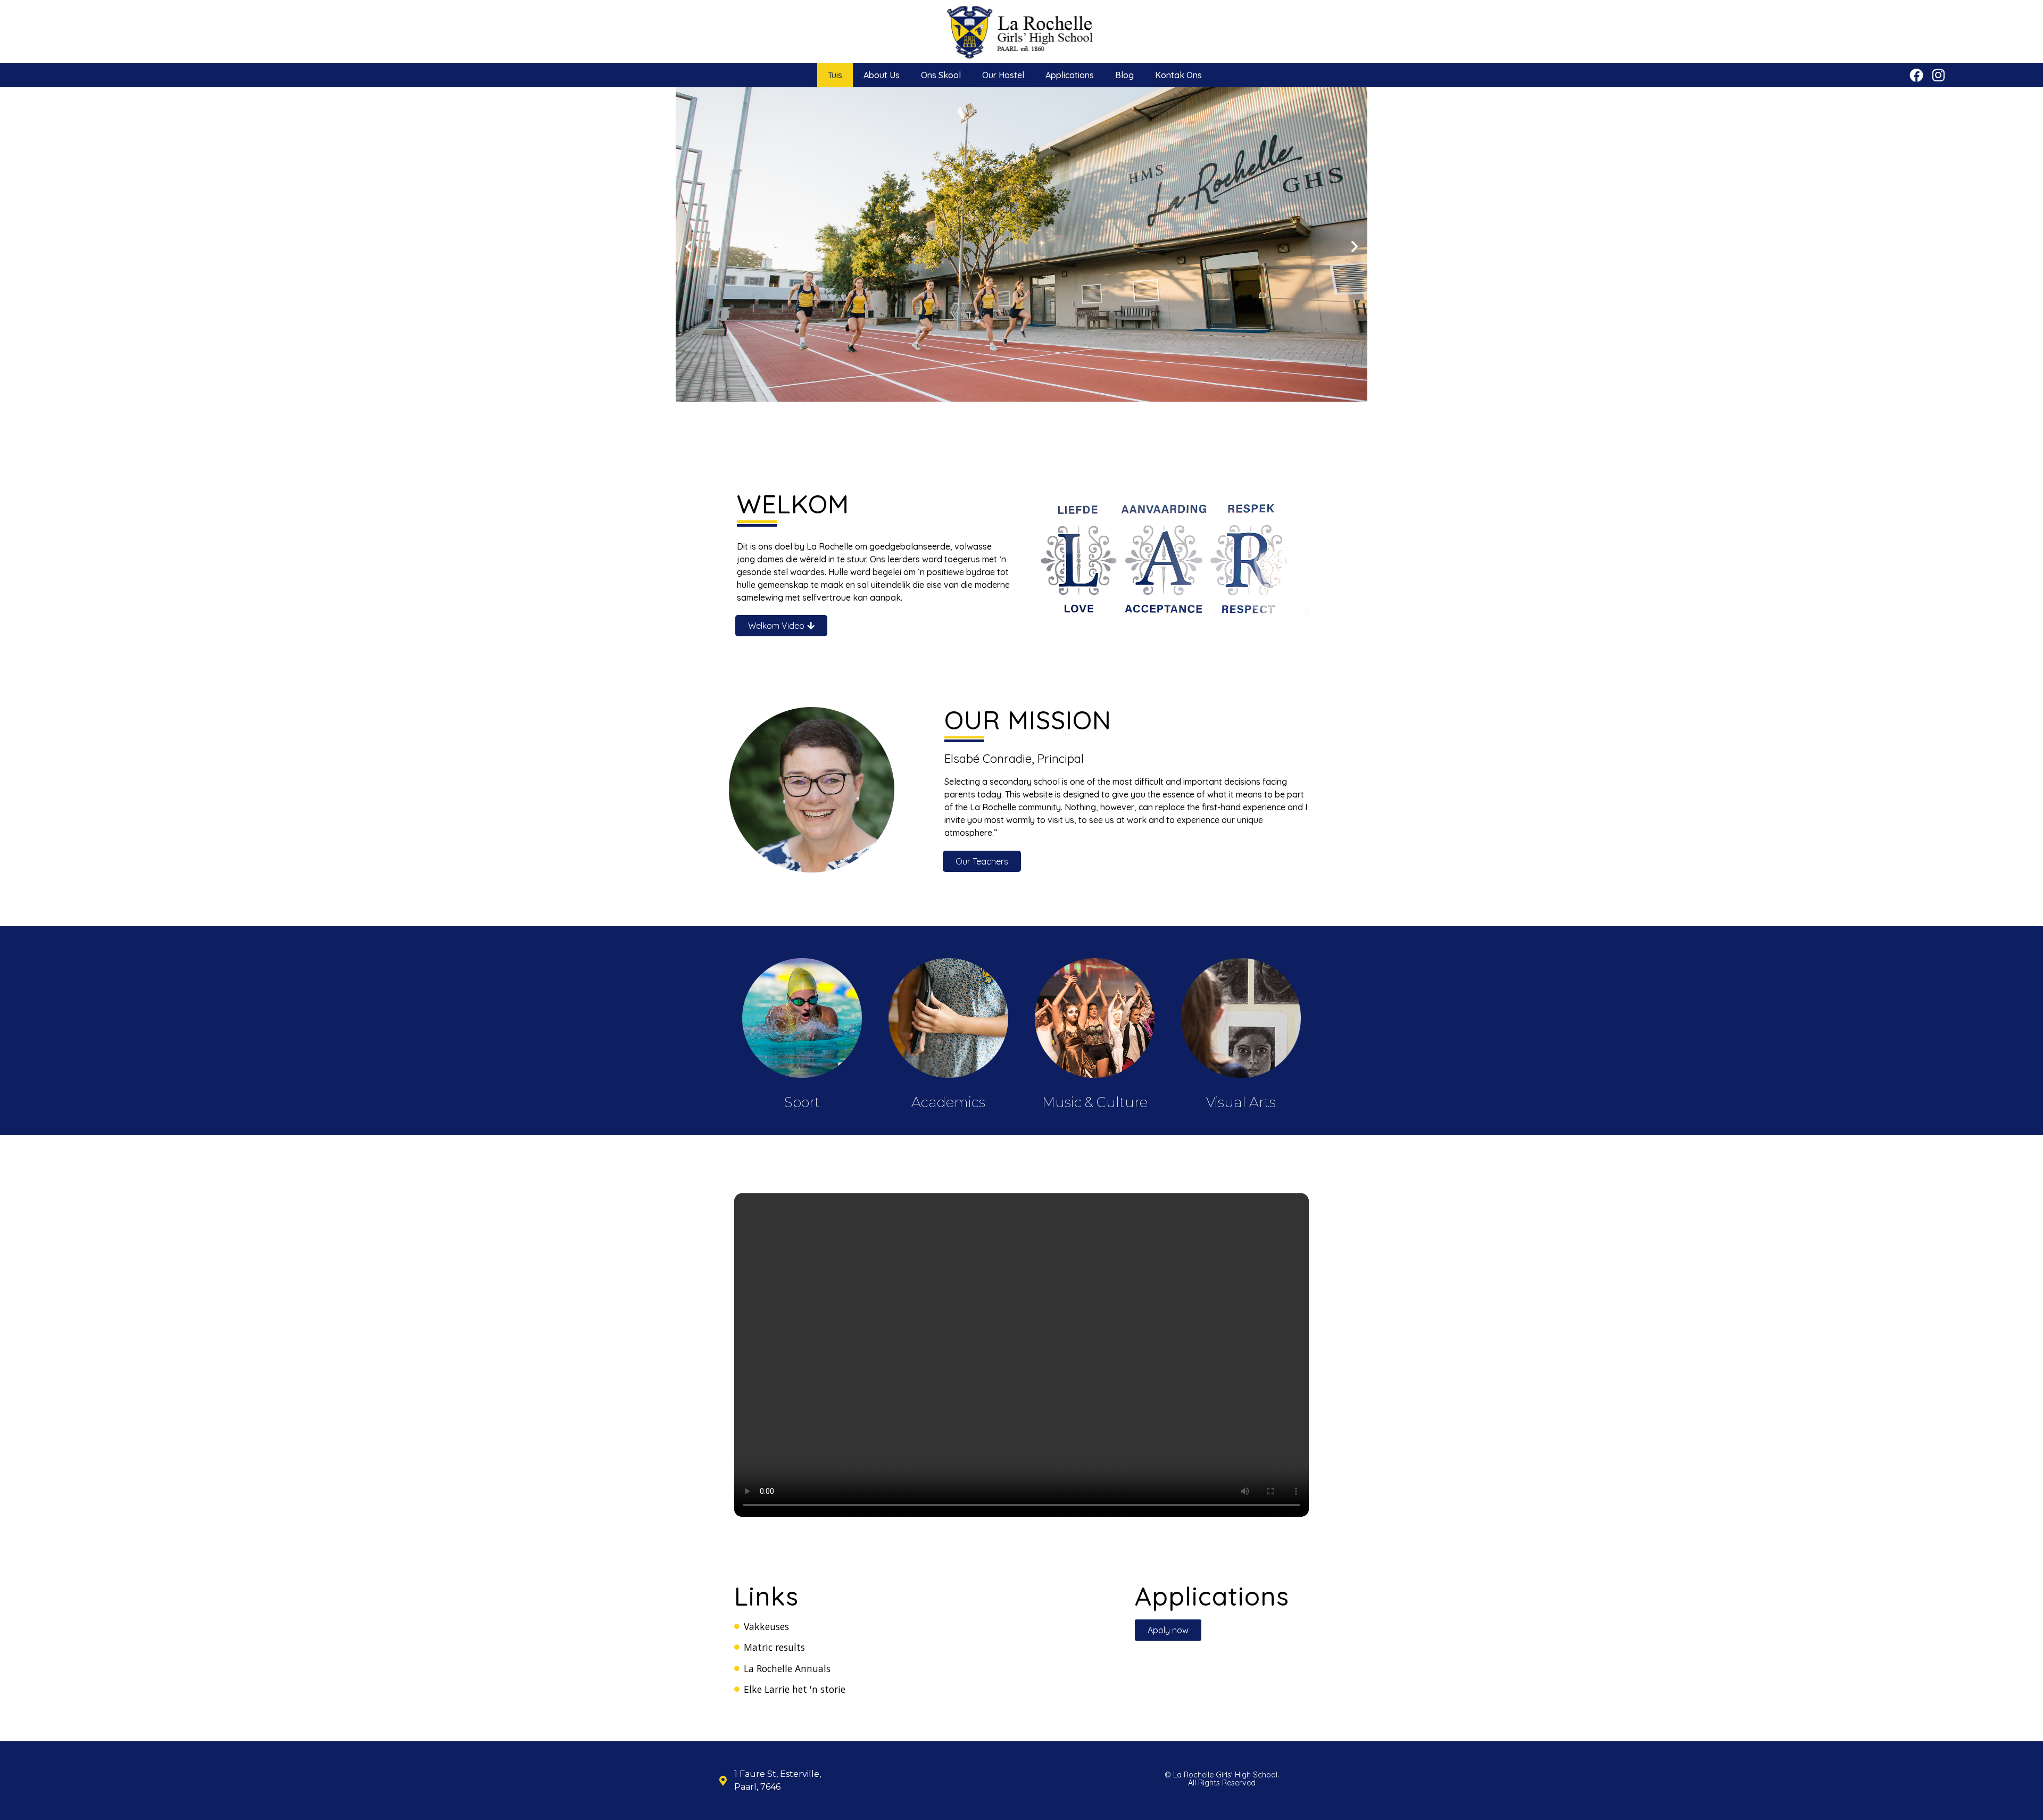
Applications (1070, 75)
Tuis (835, 75)
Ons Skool (941, 75)
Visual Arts (1241, 1102)
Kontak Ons (1178, 75)
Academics (948, 1102)
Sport (802, 1102)
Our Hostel (1003, 75)
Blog (1124, 75)
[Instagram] (1938, 75)
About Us (882, 75)
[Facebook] (1916, 75)
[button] (688, 246)
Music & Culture (1095, 1102)
